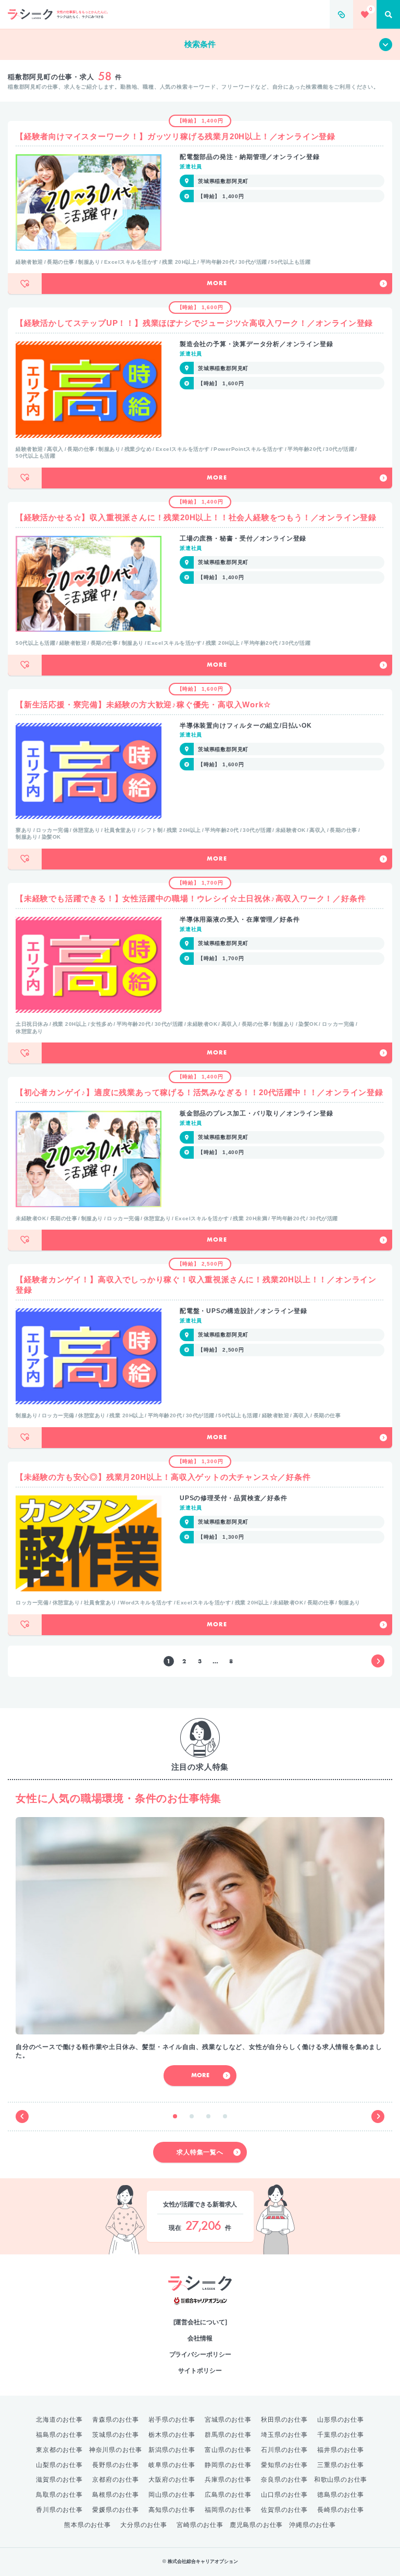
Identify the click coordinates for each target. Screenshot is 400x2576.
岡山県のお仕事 (172, 2495)
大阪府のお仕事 (172, 2480)
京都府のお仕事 (116, 2480)
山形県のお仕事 (341, 2420)
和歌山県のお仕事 (341, 2480)
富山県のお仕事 (228, 2450)
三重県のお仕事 (341, 2465)
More (217, 284)
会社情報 (200, 2338)
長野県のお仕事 (116, 2465)
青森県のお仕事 (116, 2420)
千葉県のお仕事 (341, 2435)
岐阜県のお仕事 (172, 2465)
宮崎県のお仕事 (200, 2525)
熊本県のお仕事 (87, 2525)
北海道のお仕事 (59, 2420)
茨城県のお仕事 (116, 2435)
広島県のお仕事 (228, 2495)
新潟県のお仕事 (172, 2450)
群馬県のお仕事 (228, 2435)
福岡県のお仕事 (228, 2510)
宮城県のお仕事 (228, 2420)
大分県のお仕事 (144, 2525)
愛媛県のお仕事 (116, 2510)
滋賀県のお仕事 (59, 2480)
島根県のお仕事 (116, 2495)
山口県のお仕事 (284, 2495)
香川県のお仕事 (59, 2510)
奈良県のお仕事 (284, 2480)
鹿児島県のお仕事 (256, 2525)
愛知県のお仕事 (284, 2465)
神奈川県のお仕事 (116, 2450)
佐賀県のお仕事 (284, 2510)
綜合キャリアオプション (200, 2301)
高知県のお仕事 (172, 2510)
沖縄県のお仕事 (312, 2525)
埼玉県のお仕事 (284, 2435)
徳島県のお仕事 (341, 2495)
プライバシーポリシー (200, 2354)
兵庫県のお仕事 (228, 2480)
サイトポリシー (200, 2371)
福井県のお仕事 (341, 2450)
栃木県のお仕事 (172, 2435)
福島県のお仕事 (59, 2435)
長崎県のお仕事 (341, 2510)
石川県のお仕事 (284, 2450)
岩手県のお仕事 (172, 2420)
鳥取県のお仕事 (59, 2495)
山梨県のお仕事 (59, 2465)
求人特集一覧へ (200, 2152)
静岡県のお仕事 (228, 2465)
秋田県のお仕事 (284, 2420)
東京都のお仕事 (59, 2450)
